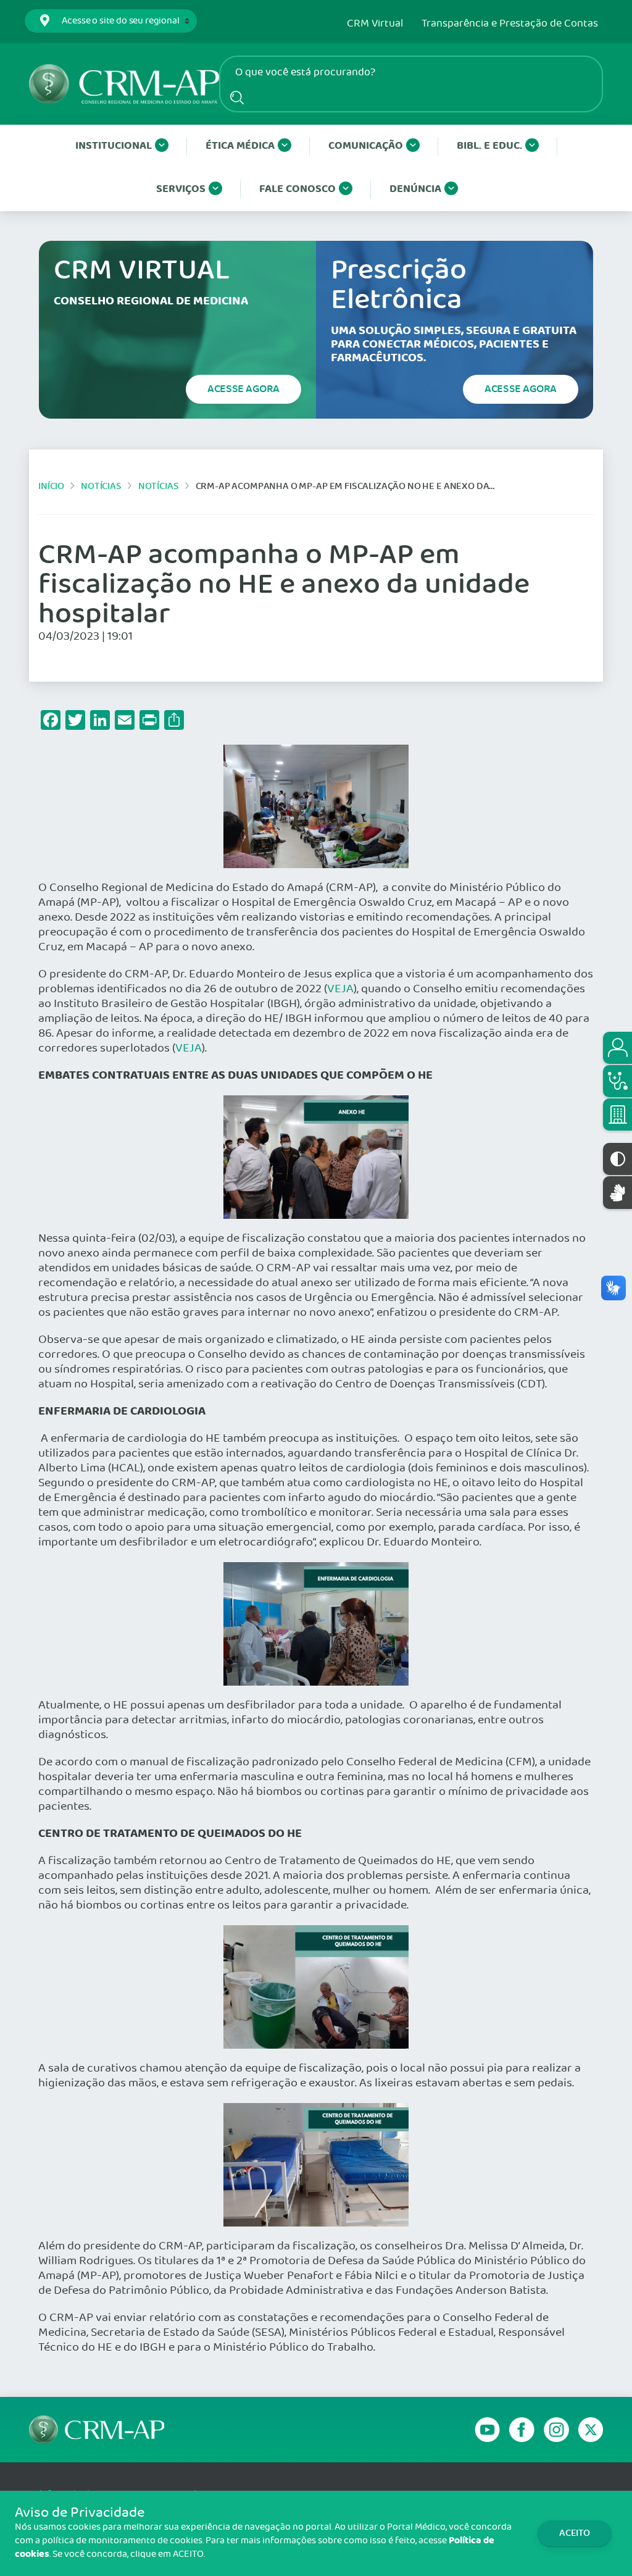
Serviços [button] (181, 189)
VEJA (340, 989)
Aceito (575, 2533)
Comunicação (366, 146)
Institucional (114, 146)
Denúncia (415, 189)
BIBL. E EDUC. (489, 146)
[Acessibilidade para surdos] (617, 1193)
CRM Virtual (375, 24)
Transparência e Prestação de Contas (510, 24)
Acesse (243, 389)
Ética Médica (240, 146)
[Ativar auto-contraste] (617, 1159)
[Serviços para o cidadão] (617, 1048)
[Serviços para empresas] (617, 1114)
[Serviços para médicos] (617, 1081)
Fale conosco (297, 189)
